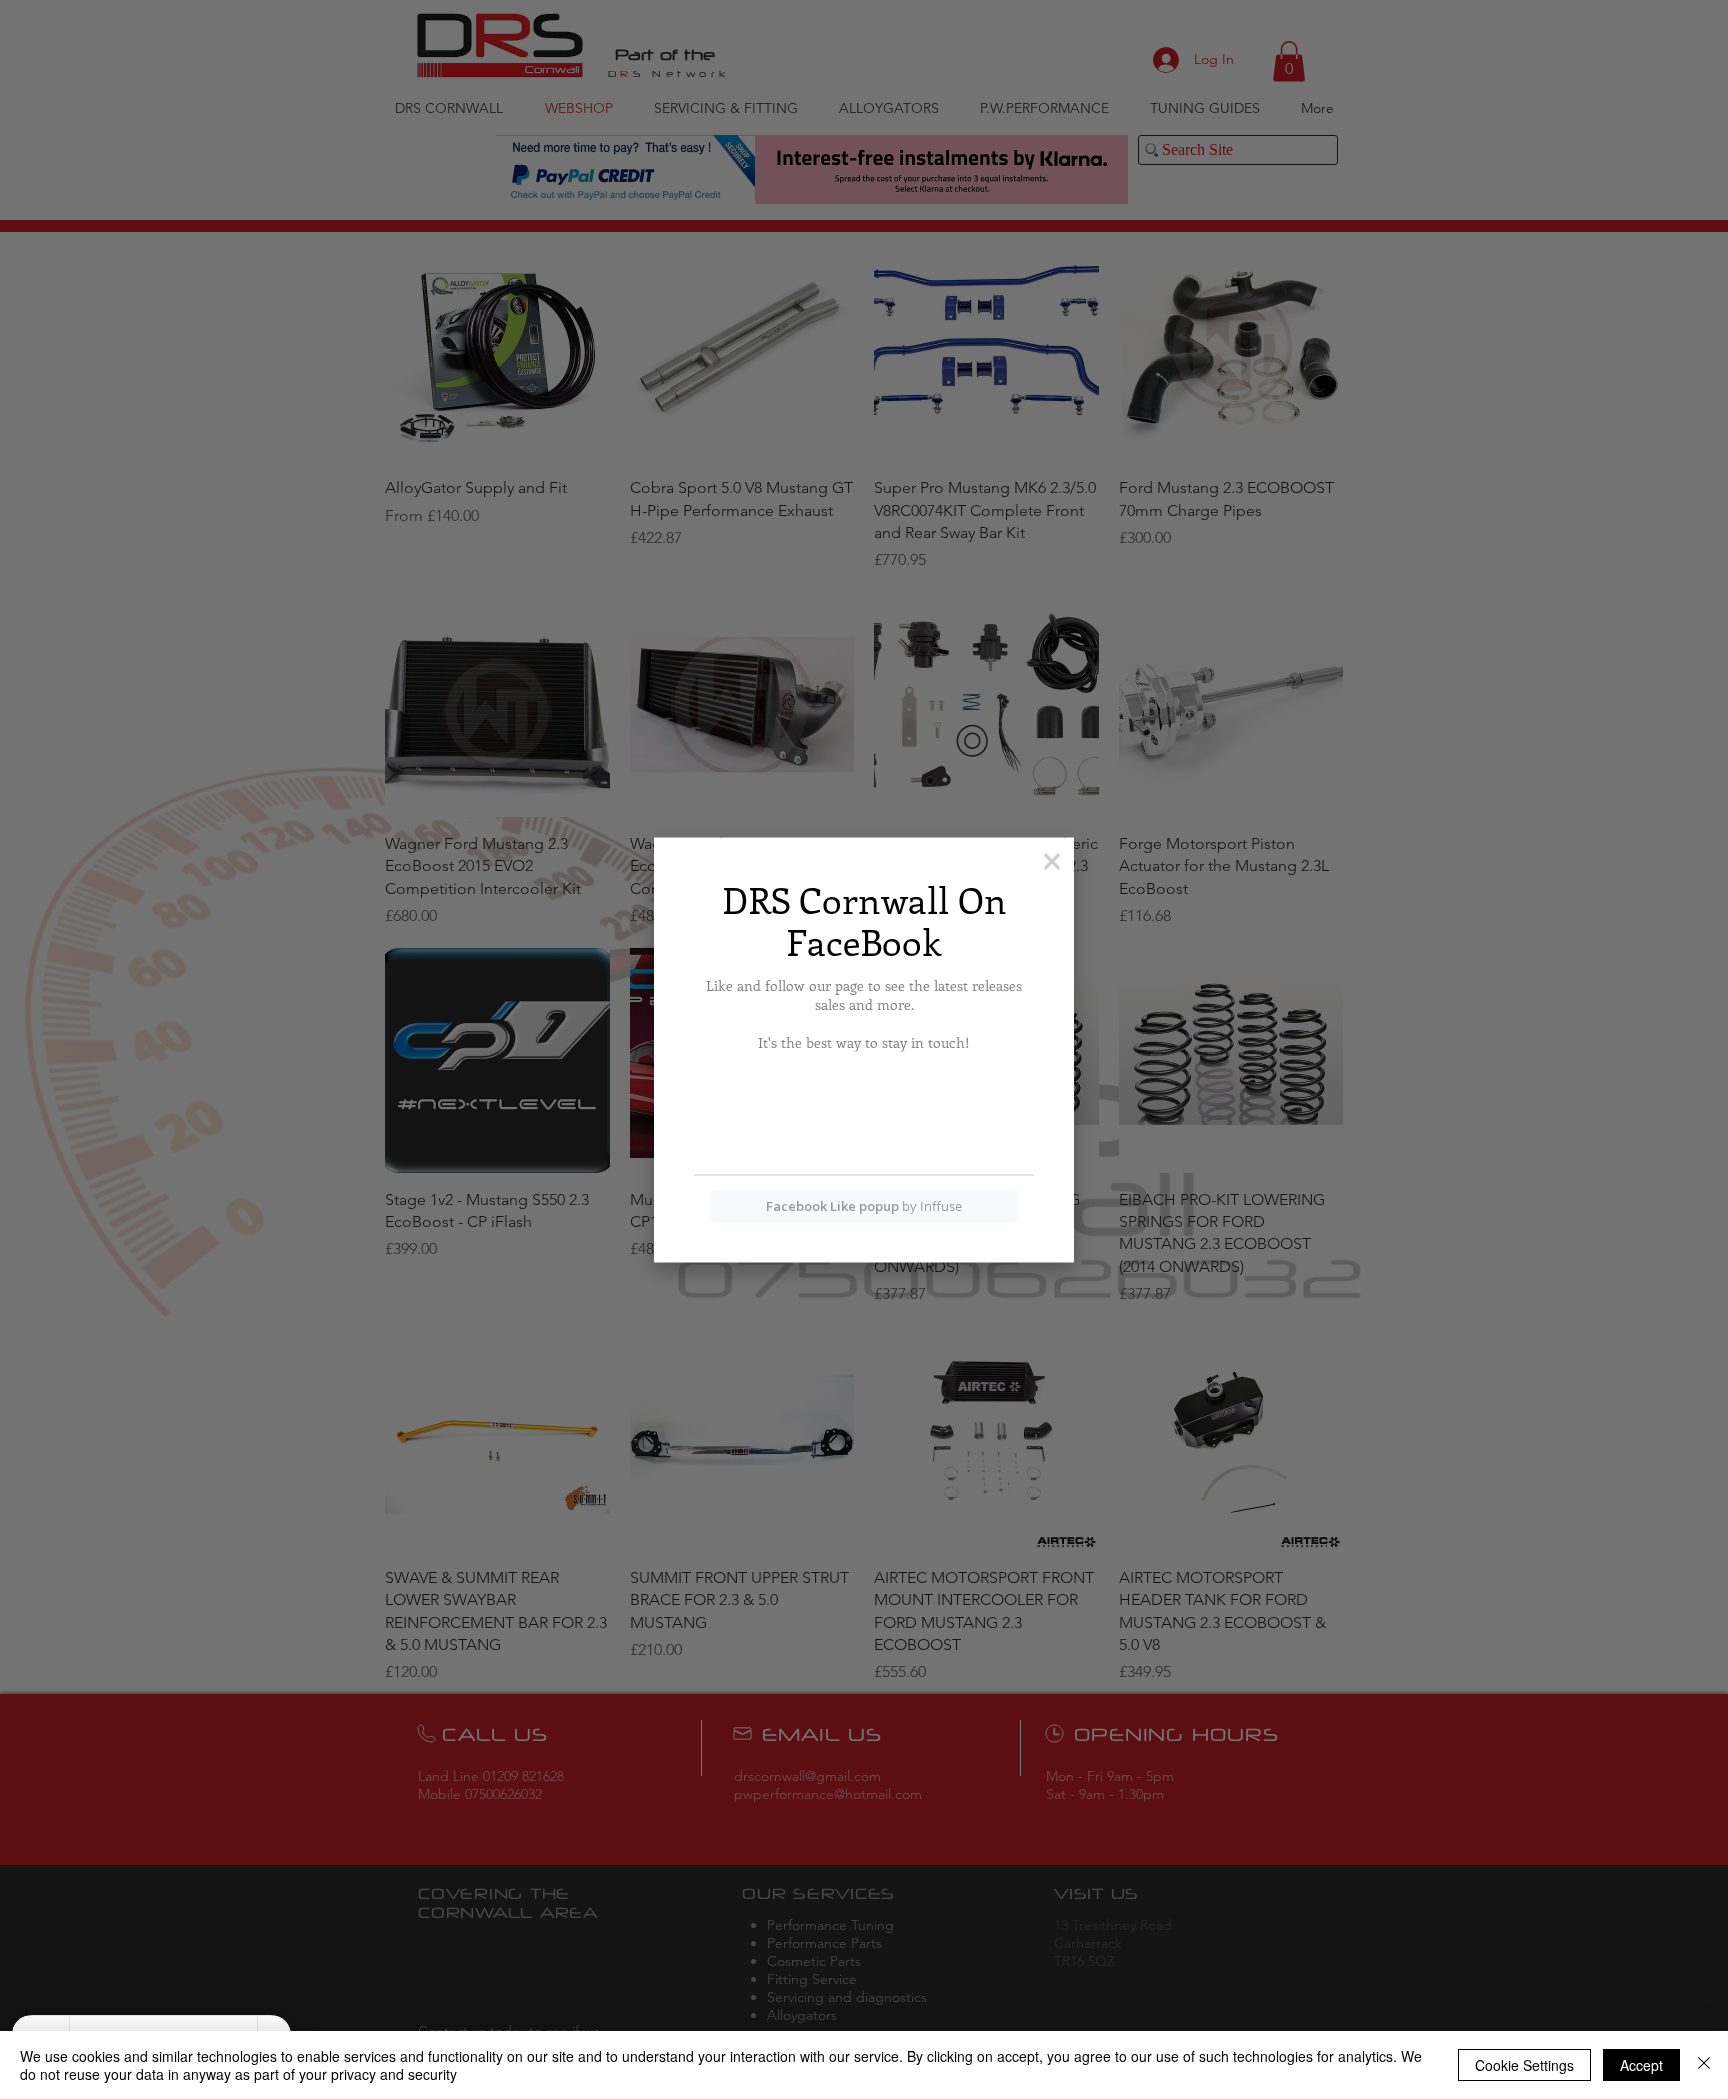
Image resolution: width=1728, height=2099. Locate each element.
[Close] (1704, 2065)
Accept (1641, 2065)
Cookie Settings (1524, 2065)
